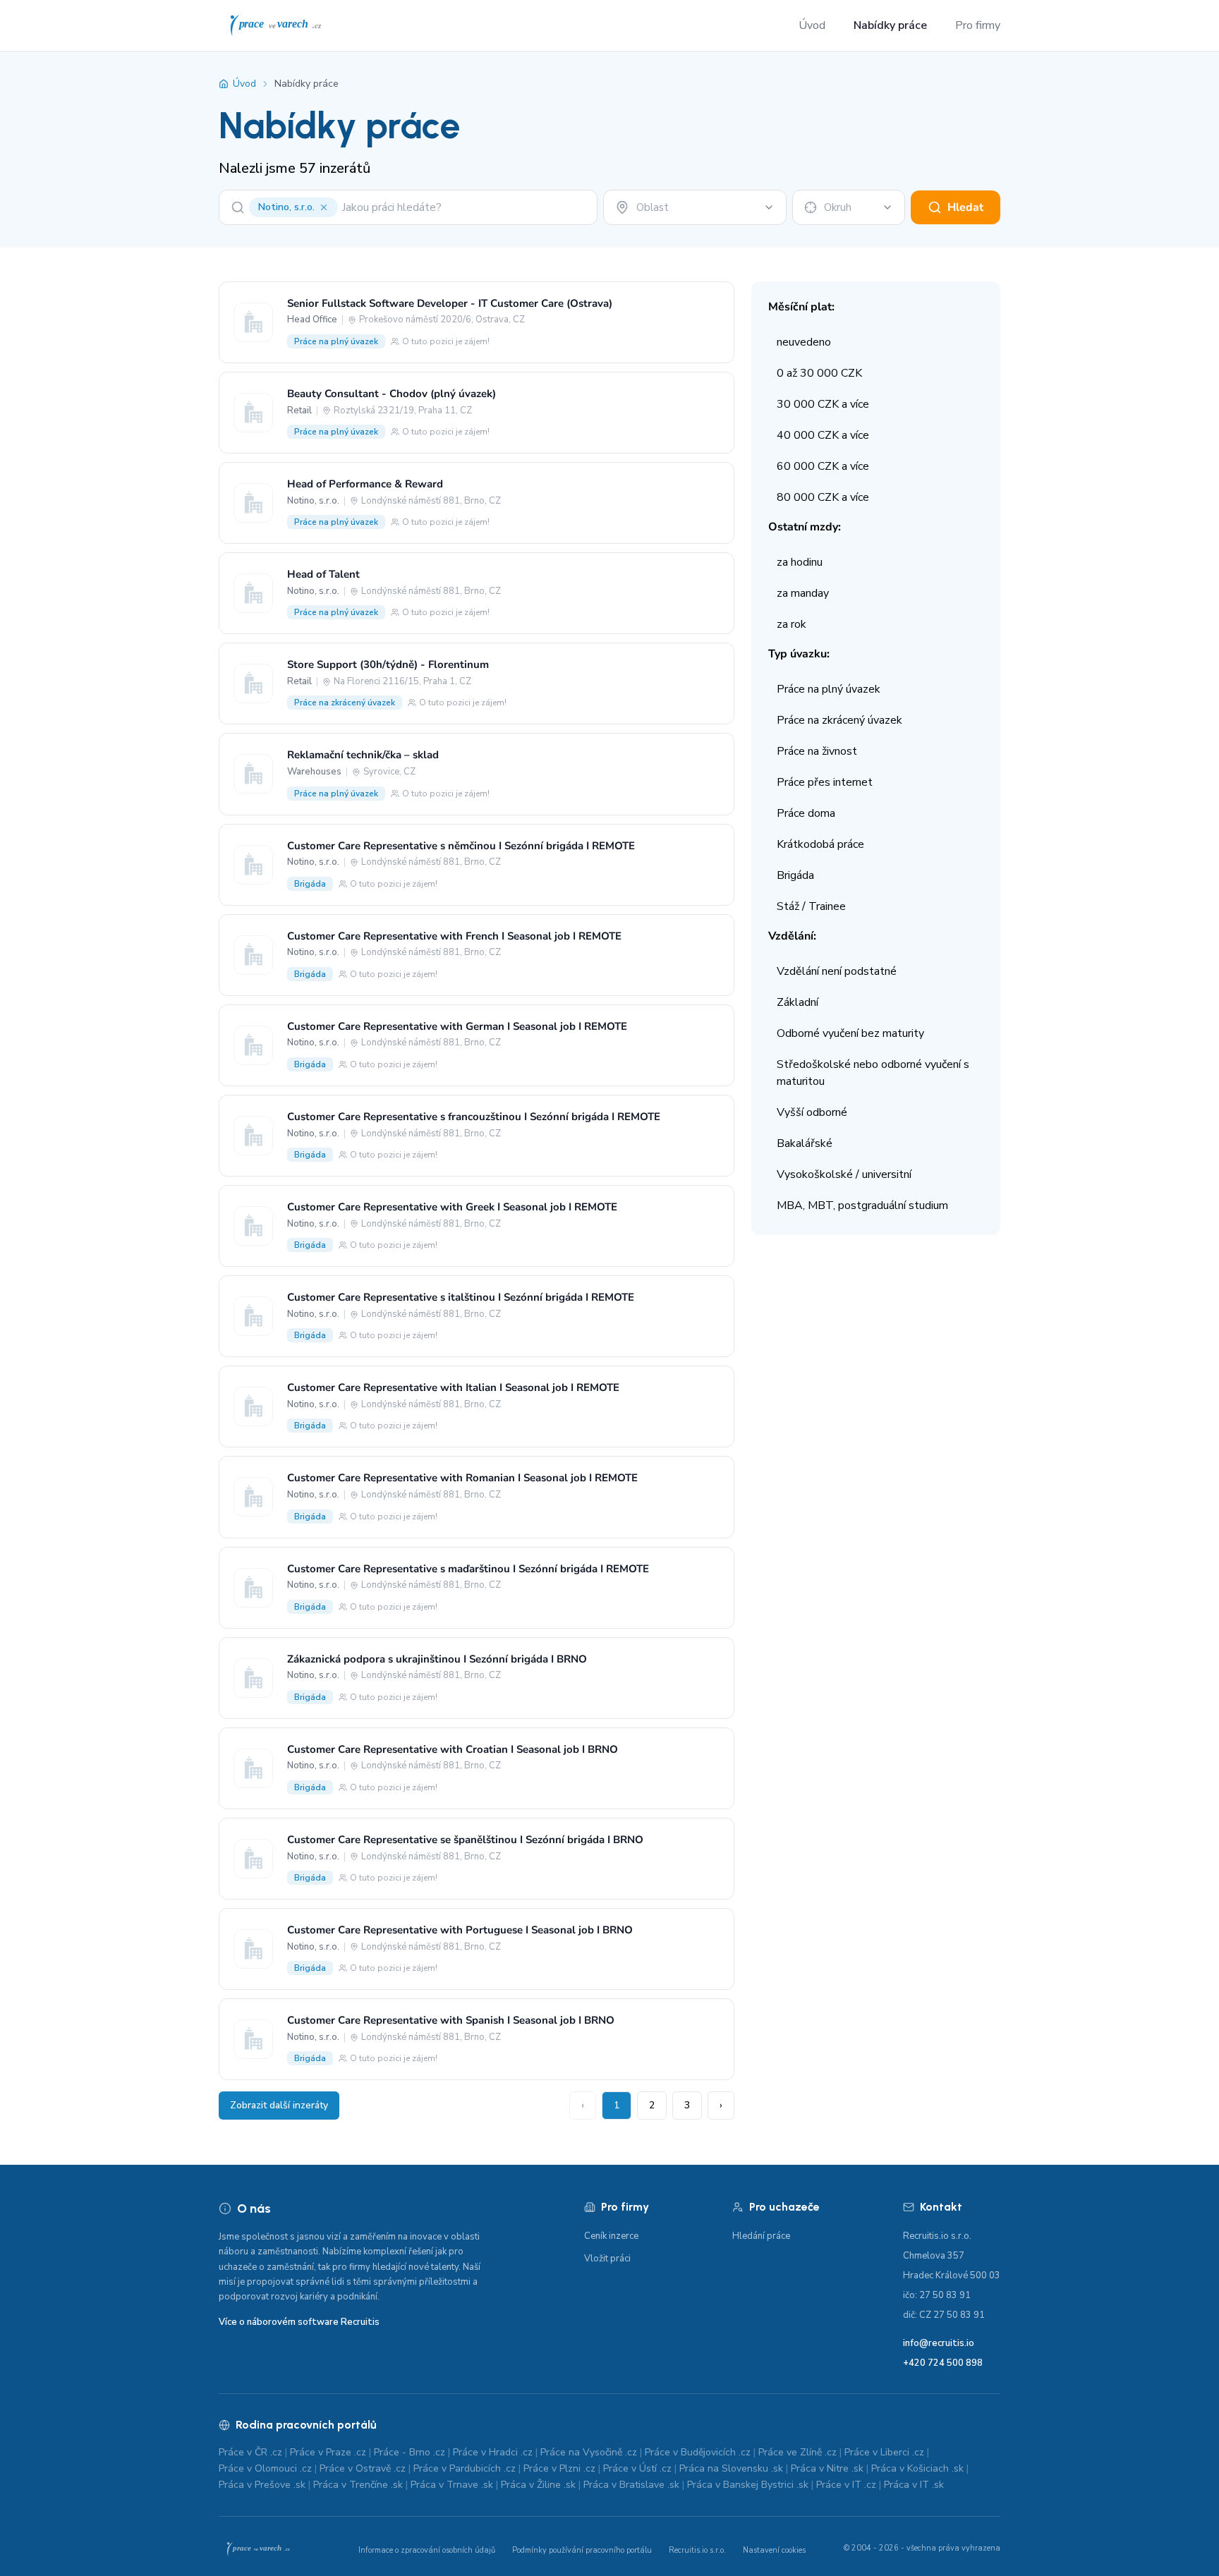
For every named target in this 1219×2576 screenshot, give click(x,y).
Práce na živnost (817, 751)
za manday (803, 593)
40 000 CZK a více (823, 435)
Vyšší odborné (812, 1112)
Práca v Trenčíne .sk (358, 2485)
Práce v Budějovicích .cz (698, 2452)
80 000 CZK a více (823, 497)
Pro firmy (978, 25)
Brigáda (795, 875)
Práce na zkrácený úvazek (839, 720)
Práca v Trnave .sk (452, 2485)
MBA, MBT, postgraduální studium (862, 1205)
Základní (797, 1002)
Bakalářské (805, 1143)
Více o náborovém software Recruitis (299, 2322)
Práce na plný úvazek (829, 689)
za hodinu (800, 562)
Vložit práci (607, 2259)
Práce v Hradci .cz (493, 2452)
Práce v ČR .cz (250, 2452)
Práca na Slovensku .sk (731, 2468)
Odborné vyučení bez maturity (850, 1033)
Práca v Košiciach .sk (917, 2468)
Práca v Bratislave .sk (631, 2485)
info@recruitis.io (939, 2343)
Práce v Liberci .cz (884, 2452)
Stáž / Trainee (811, 906)
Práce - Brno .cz (410, 2452)
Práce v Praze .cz (328, 2452)
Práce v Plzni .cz (559, 2468)
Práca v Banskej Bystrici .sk (748, 2485)
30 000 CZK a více (823, 404)
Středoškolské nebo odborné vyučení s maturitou (873, 1073)
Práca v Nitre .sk (827, 2468)
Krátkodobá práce (820, 844)
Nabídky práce (890, 25)
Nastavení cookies (774, 2550)
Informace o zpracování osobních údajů (427, 2550)
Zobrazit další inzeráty (279, 2105)
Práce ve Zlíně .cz (797, 2452)
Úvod (812, 25)
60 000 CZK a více (823, 466)
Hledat (965, 207)
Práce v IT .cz (846, 2485)
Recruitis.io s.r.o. (697, 2550)
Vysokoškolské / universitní (844, 1174)
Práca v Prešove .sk (262, 2485)
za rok (792, 624)
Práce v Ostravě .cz (363, 2468)
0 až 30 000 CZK (819, 373)
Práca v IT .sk (914, 2485)
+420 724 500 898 (943, 2363)
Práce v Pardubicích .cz (465, 2468)
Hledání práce (761, 2236)
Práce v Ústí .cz (637, 2468)
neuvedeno (804, 342)
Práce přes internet (825, 782)
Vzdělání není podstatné (837, 971)
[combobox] (695, 207)
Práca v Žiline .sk (538, 2485)
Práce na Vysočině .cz (589, 2452)
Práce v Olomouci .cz (265, 2468)
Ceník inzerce (611, 2236)
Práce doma (806, 813)
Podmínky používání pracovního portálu (582, 2550)
